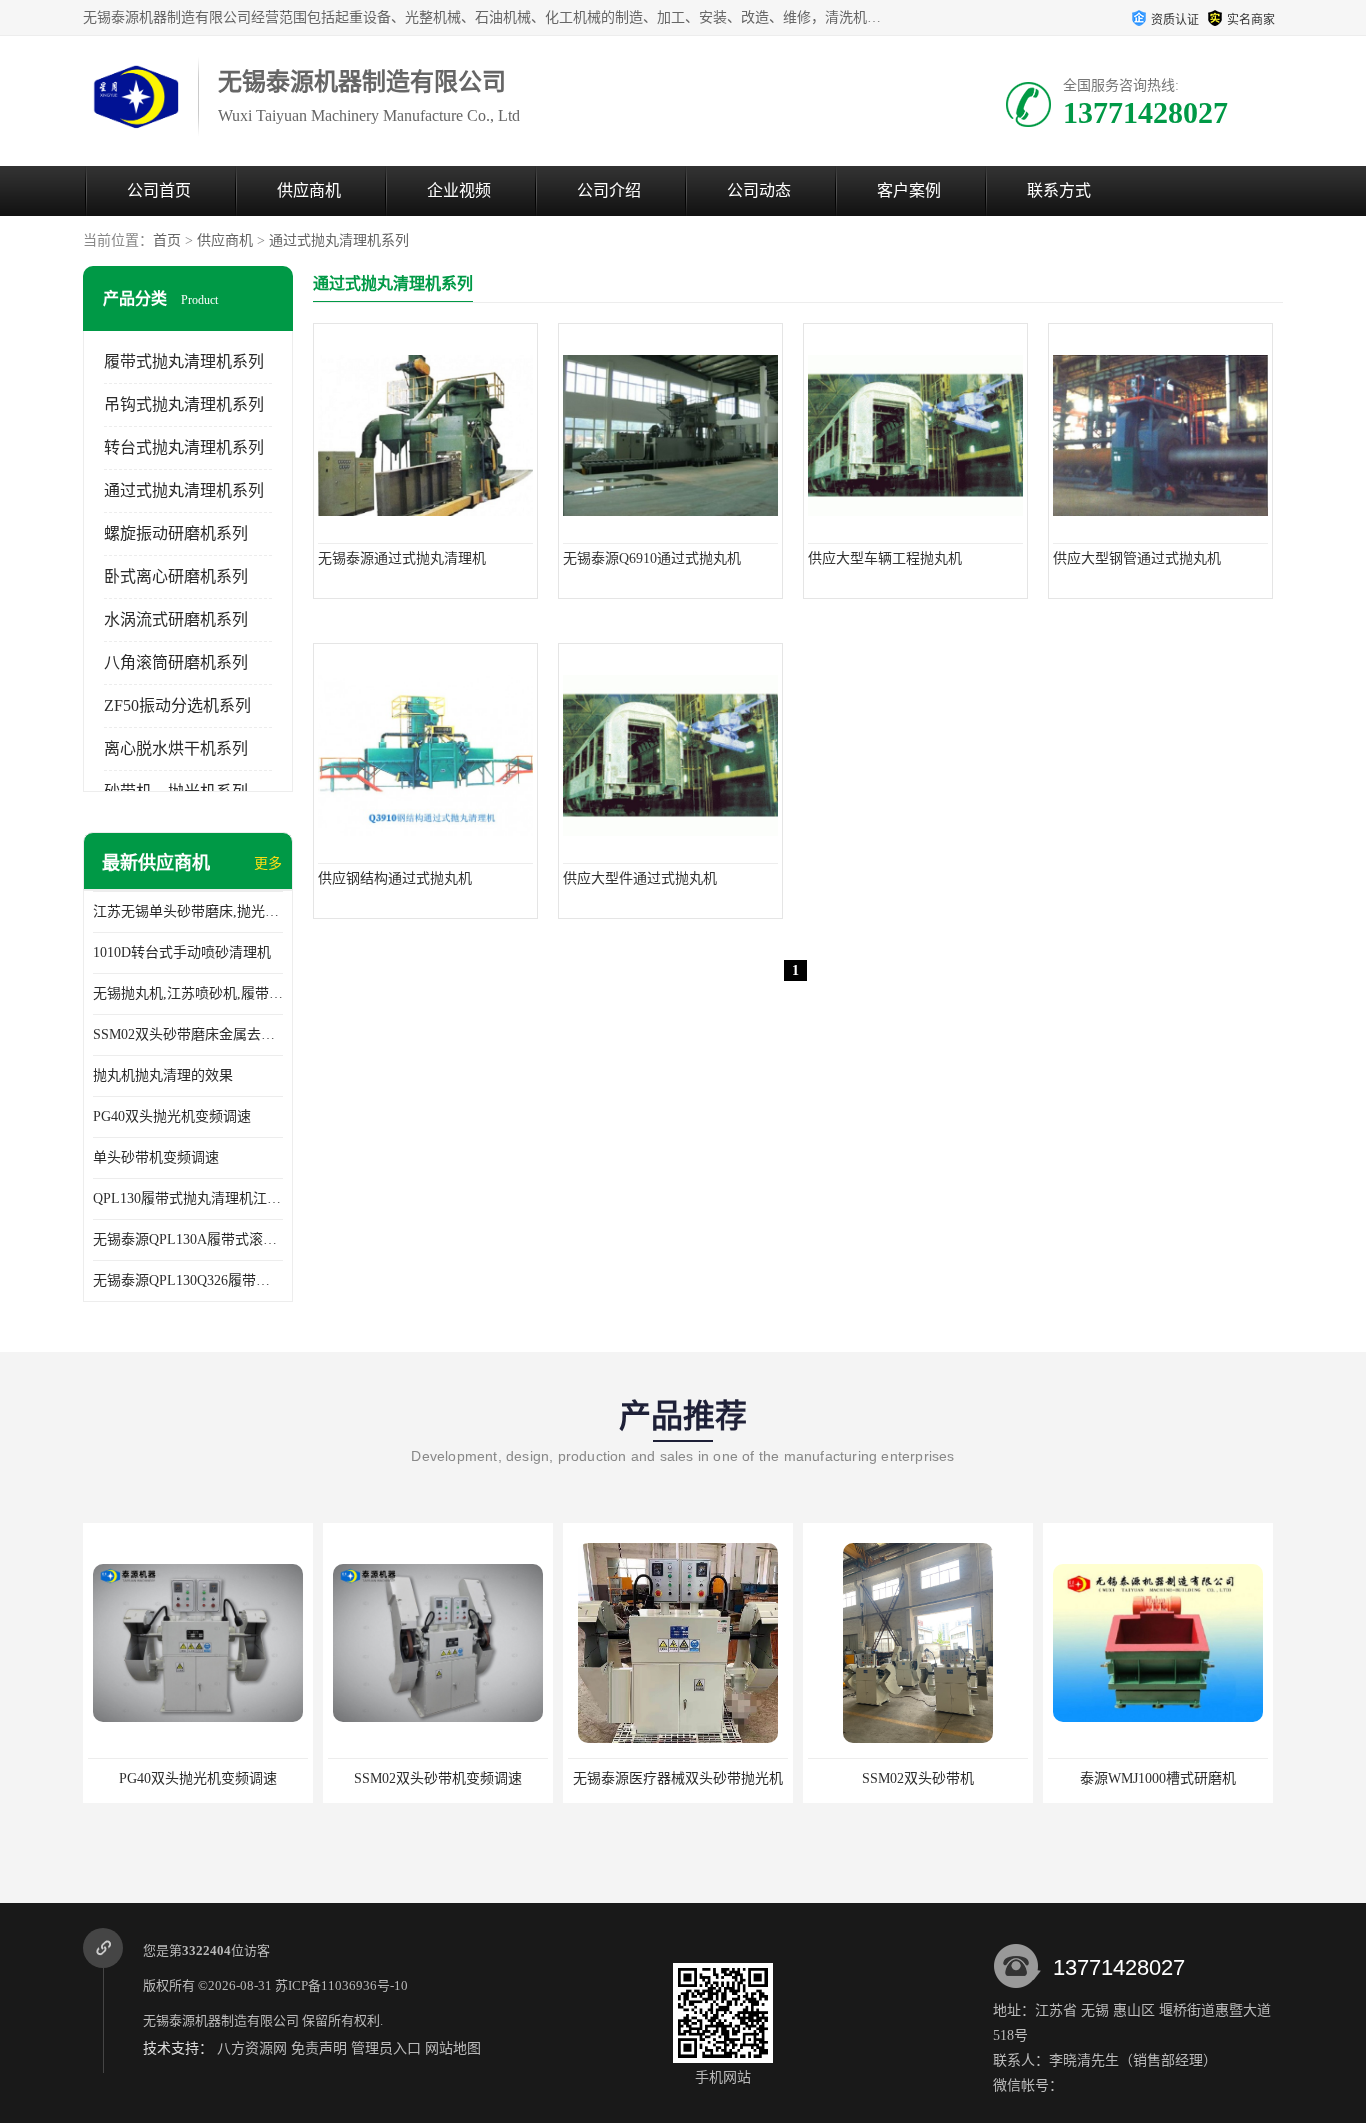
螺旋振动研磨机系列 (176, 533)
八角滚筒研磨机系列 (176, 662)
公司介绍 (609, 190)
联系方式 (1059, 190)
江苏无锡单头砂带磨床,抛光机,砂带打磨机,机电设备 (188, 911)
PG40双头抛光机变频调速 (172, 1116)
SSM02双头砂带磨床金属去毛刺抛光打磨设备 (188, 1034)
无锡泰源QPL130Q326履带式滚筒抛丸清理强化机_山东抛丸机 (188, 1280)
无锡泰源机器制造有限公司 (221, 2020)
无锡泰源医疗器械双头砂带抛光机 (438, 1778)
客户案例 (909, 190)
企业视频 (459, 190)
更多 (268, 863)
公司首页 (159, 190)
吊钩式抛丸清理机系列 (184, 404)
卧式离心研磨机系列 (176, 576)
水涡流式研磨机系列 (176, 619)
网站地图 (453, 2048)
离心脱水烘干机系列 (176, 748)
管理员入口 (386, 2048)
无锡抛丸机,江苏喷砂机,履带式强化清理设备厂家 (188, 993)
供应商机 (309, 190)
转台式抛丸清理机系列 (184, 447)
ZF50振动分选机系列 (177, 705)
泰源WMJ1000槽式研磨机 (918, 1778)
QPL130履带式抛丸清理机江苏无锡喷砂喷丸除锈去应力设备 (188, 1198)
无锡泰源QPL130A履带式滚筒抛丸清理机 (188, 1239)
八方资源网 (252, 2048)
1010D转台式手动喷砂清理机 (182, 952)
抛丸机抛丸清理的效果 (163, 1075)
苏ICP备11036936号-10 (341, 1985)
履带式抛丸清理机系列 (184, 361)
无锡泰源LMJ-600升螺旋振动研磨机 (1158, 1778)
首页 (167, 240)
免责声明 (319, 2048)
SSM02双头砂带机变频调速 (198, 1778)
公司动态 (759, 190)
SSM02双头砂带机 (678, 1778)
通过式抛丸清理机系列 (339, 240)
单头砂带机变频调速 (156, 1157)
